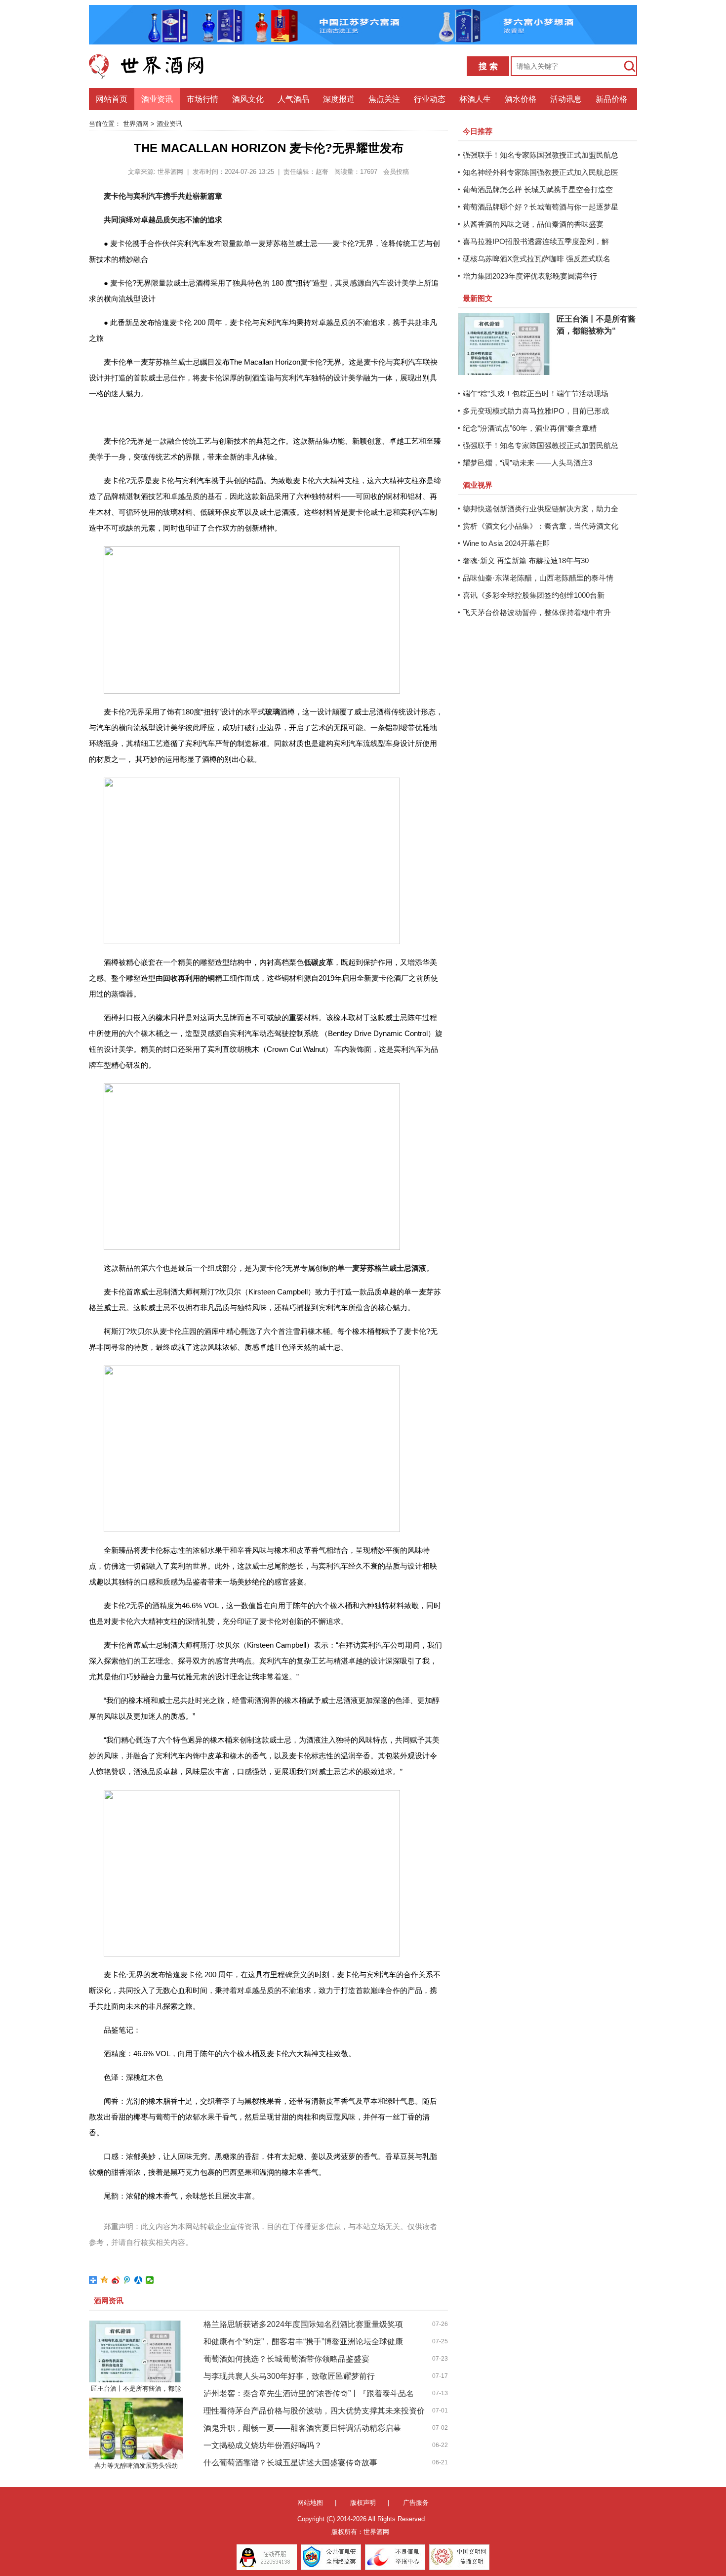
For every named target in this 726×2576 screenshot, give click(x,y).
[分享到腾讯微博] (127, 2280)
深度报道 (339, 99)
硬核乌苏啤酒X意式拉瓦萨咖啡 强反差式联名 (537, 259)
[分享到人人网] (139, 2280)
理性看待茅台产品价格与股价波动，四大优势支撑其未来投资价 (314, 2411)
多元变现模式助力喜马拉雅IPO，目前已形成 (536, 411)
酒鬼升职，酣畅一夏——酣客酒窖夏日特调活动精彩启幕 (302, 2428)
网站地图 (310, 2503)
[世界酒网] (153, 66)
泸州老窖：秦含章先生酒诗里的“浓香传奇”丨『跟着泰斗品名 (309, 2393)
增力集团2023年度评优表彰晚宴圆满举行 (530, 276)
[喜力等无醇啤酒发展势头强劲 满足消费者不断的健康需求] (136, 2429)
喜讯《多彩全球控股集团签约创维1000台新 (534, 595)
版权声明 (363, 2503)
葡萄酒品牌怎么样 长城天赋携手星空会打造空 (538, 189)
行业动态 (430, 99)
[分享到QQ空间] (104, 2280)
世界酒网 (136, 124)
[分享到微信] (150, 2280)
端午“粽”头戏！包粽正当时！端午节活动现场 (536, 394)
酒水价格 (521, 99)
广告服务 (416, 2503)
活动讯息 (566, 99)
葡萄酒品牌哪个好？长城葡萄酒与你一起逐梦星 (541, 207)
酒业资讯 (157, 99)
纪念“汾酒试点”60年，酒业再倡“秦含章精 (530, 428)
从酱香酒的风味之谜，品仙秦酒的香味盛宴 (533, 224)
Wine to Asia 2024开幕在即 (506, 543)
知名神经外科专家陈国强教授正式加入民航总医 (541, 172)
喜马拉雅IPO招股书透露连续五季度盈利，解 (536, 241)
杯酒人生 (475, 99)
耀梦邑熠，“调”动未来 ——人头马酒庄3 (527, 463)
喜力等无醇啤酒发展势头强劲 (136, 2466)
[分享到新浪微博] (116, 2280)
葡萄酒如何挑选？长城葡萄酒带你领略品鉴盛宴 (286, 2359)
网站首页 (112, 99)
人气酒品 (293, 99)
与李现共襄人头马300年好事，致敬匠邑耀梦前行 (289, 2376)
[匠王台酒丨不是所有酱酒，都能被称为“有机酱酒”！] (136, 2351)
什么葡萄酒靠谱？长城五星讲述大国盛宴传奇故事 (290, 2463)
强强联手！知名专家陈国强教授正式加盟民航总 (541, 155)
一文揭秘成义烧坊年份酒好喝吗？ (263, 2445)
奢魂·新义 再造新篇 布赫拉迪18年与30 (526, 561)
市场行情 (202, 99)
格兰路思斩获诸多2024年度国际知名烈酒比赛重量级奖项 (303, 2324)
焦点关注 (384, 99)
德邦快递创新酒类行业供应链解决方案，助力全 (541, 509)
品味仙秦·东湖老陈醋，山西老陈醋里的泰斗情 (538, 578)
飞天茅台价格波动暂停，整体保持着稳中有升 (537, 612)
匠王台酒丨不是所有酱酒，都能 (136, 2389)
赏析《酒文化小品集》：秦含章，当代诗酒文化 (541, 526)
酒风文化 (248, 99)
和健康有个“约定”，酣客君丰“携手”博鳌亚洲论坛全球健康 (303, 2342)
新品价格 (611, 99)
